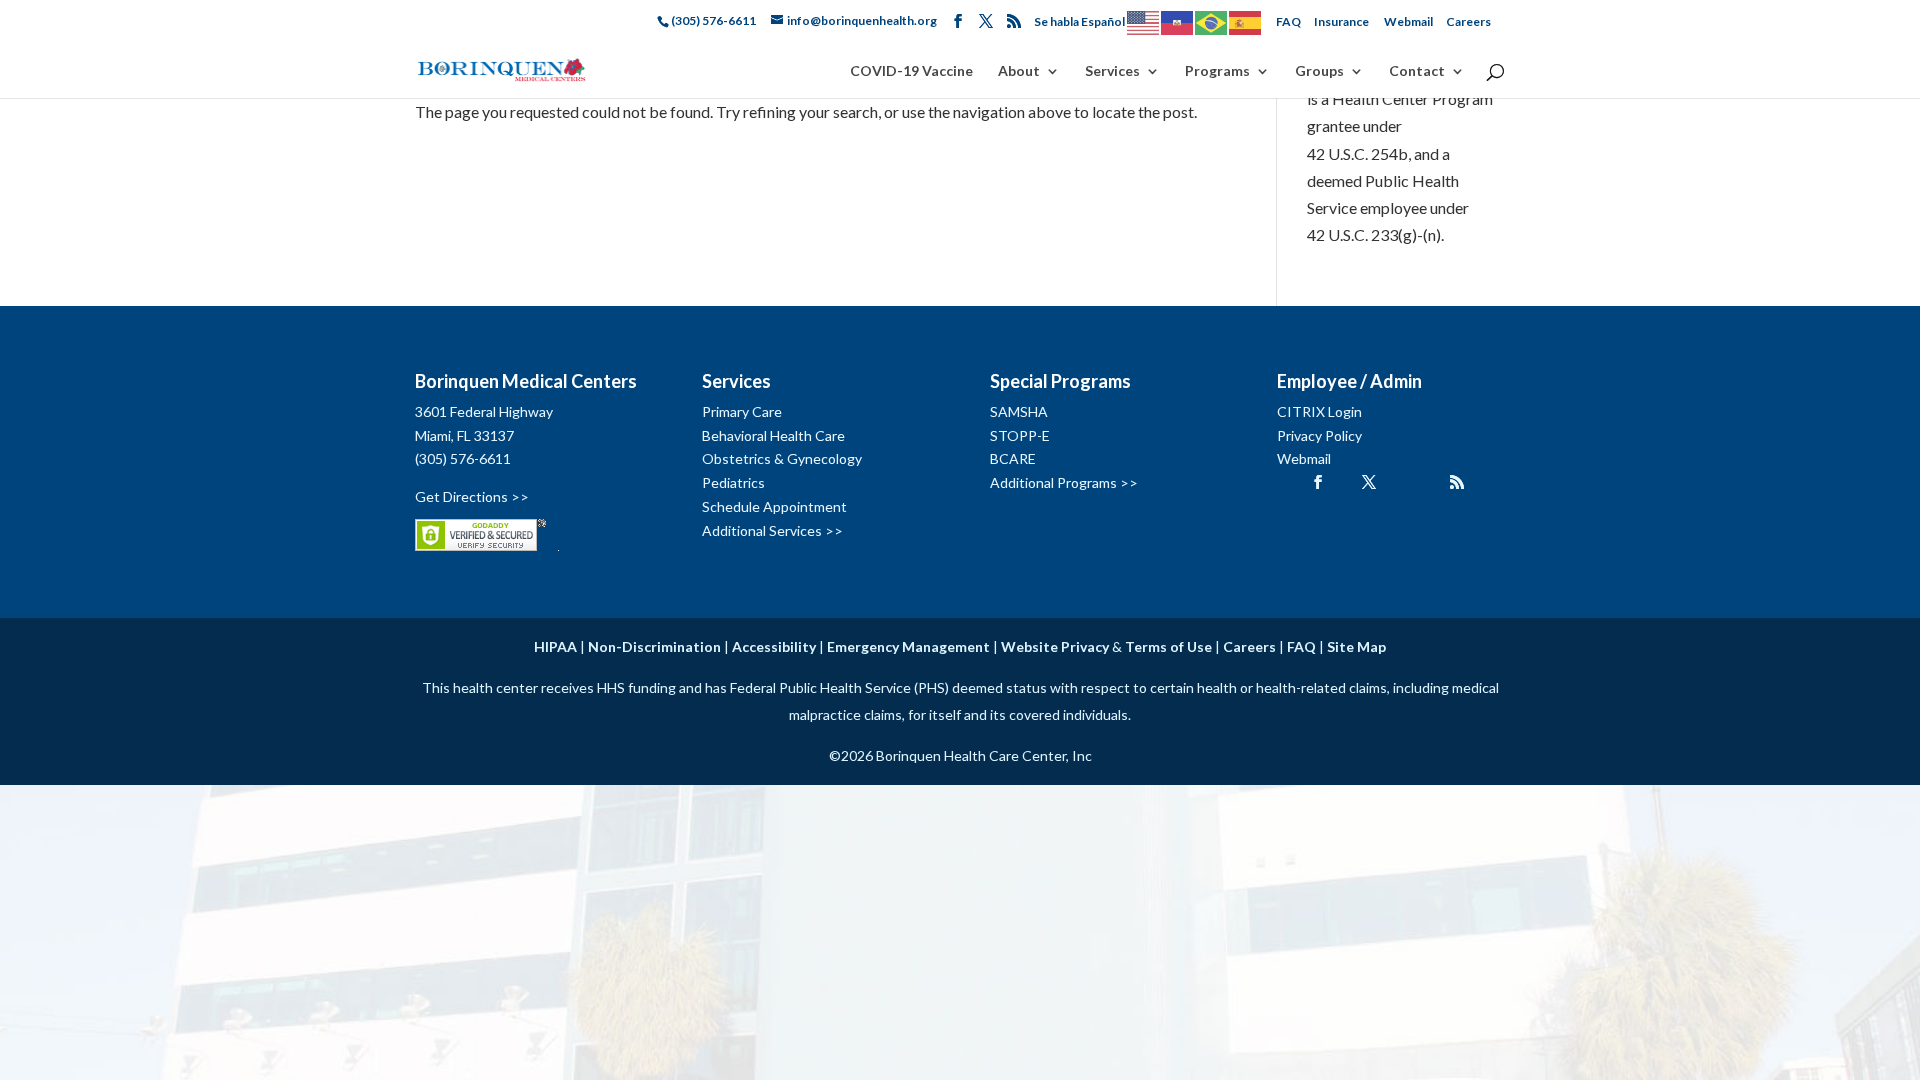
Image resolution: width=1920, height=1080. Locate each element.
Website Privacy (1055, 646)
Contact (1417, 71)
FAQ (1288, 21)
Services (1112, 71)
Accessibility (774, 646)
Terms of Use (1168, 646)
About (1019, 71)
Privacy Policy (1319, 435)
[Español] (1246, 21)
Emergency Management (908, 646)
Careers (1468, 21)
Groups (1319, 71)
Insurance (1341, 21)
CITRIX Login (1319, 411)
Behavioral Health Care (773, 435)
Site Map (1356, 646)
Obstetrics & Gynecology (782, 458)
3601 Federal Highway (484, 411)
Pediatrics (733, 482)
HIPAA (555, 646)
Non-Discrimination (654, 646)
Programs (1217, 71)
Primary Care (742, 411)
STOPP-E (1020, 435)
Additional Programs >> (1064, 482)
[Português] (1212, 21)
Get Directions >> (472, 496)
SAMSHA (1019, 411)
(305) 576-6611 (463, 458)
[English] (1144, 21)
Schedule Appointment (774, 506)
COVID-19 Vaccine (911, 71)
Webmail (1408, 21)
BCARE (1013, 458)
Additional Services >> (772, 530)
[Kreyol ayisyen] (1178, 21)
